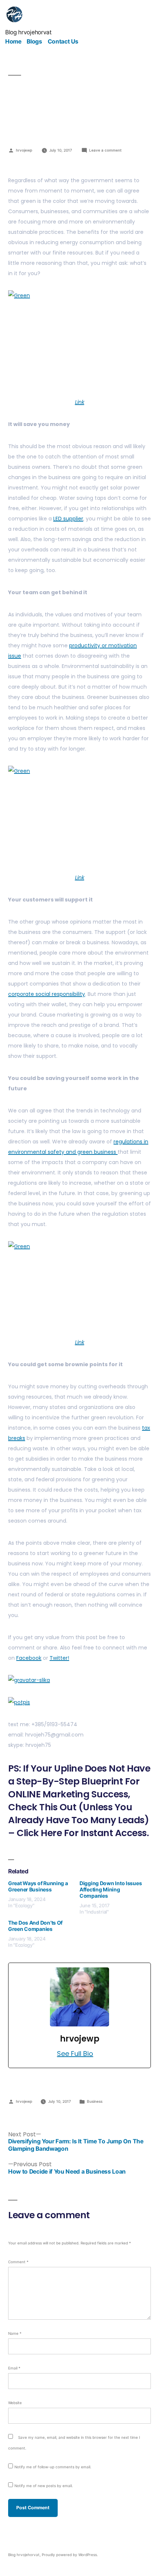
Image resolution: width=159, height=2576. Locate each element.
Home (13, 41)
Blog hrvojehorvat (28, 32)
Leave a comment (105, 150)
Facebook (29, 1658)
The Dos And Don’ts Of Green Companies (35, 1926)
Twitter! (59, 1658)
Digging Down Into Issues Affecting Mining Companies (111, 1889)
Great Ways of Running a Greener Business (38, 1886)
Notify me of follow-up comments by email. (53, 2467)
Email (14, 2368)
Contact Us (63, 41)
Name (15, 2333)
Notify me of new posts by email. (44, 2486)
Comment (18, 2262)
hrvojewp (24, 150)
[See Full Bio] (98, 2054)
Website (15, 2403)
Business (95, 2101)
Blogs (34, 41)
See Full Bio (75, 2054)
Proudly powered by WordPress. (70, 2555)
